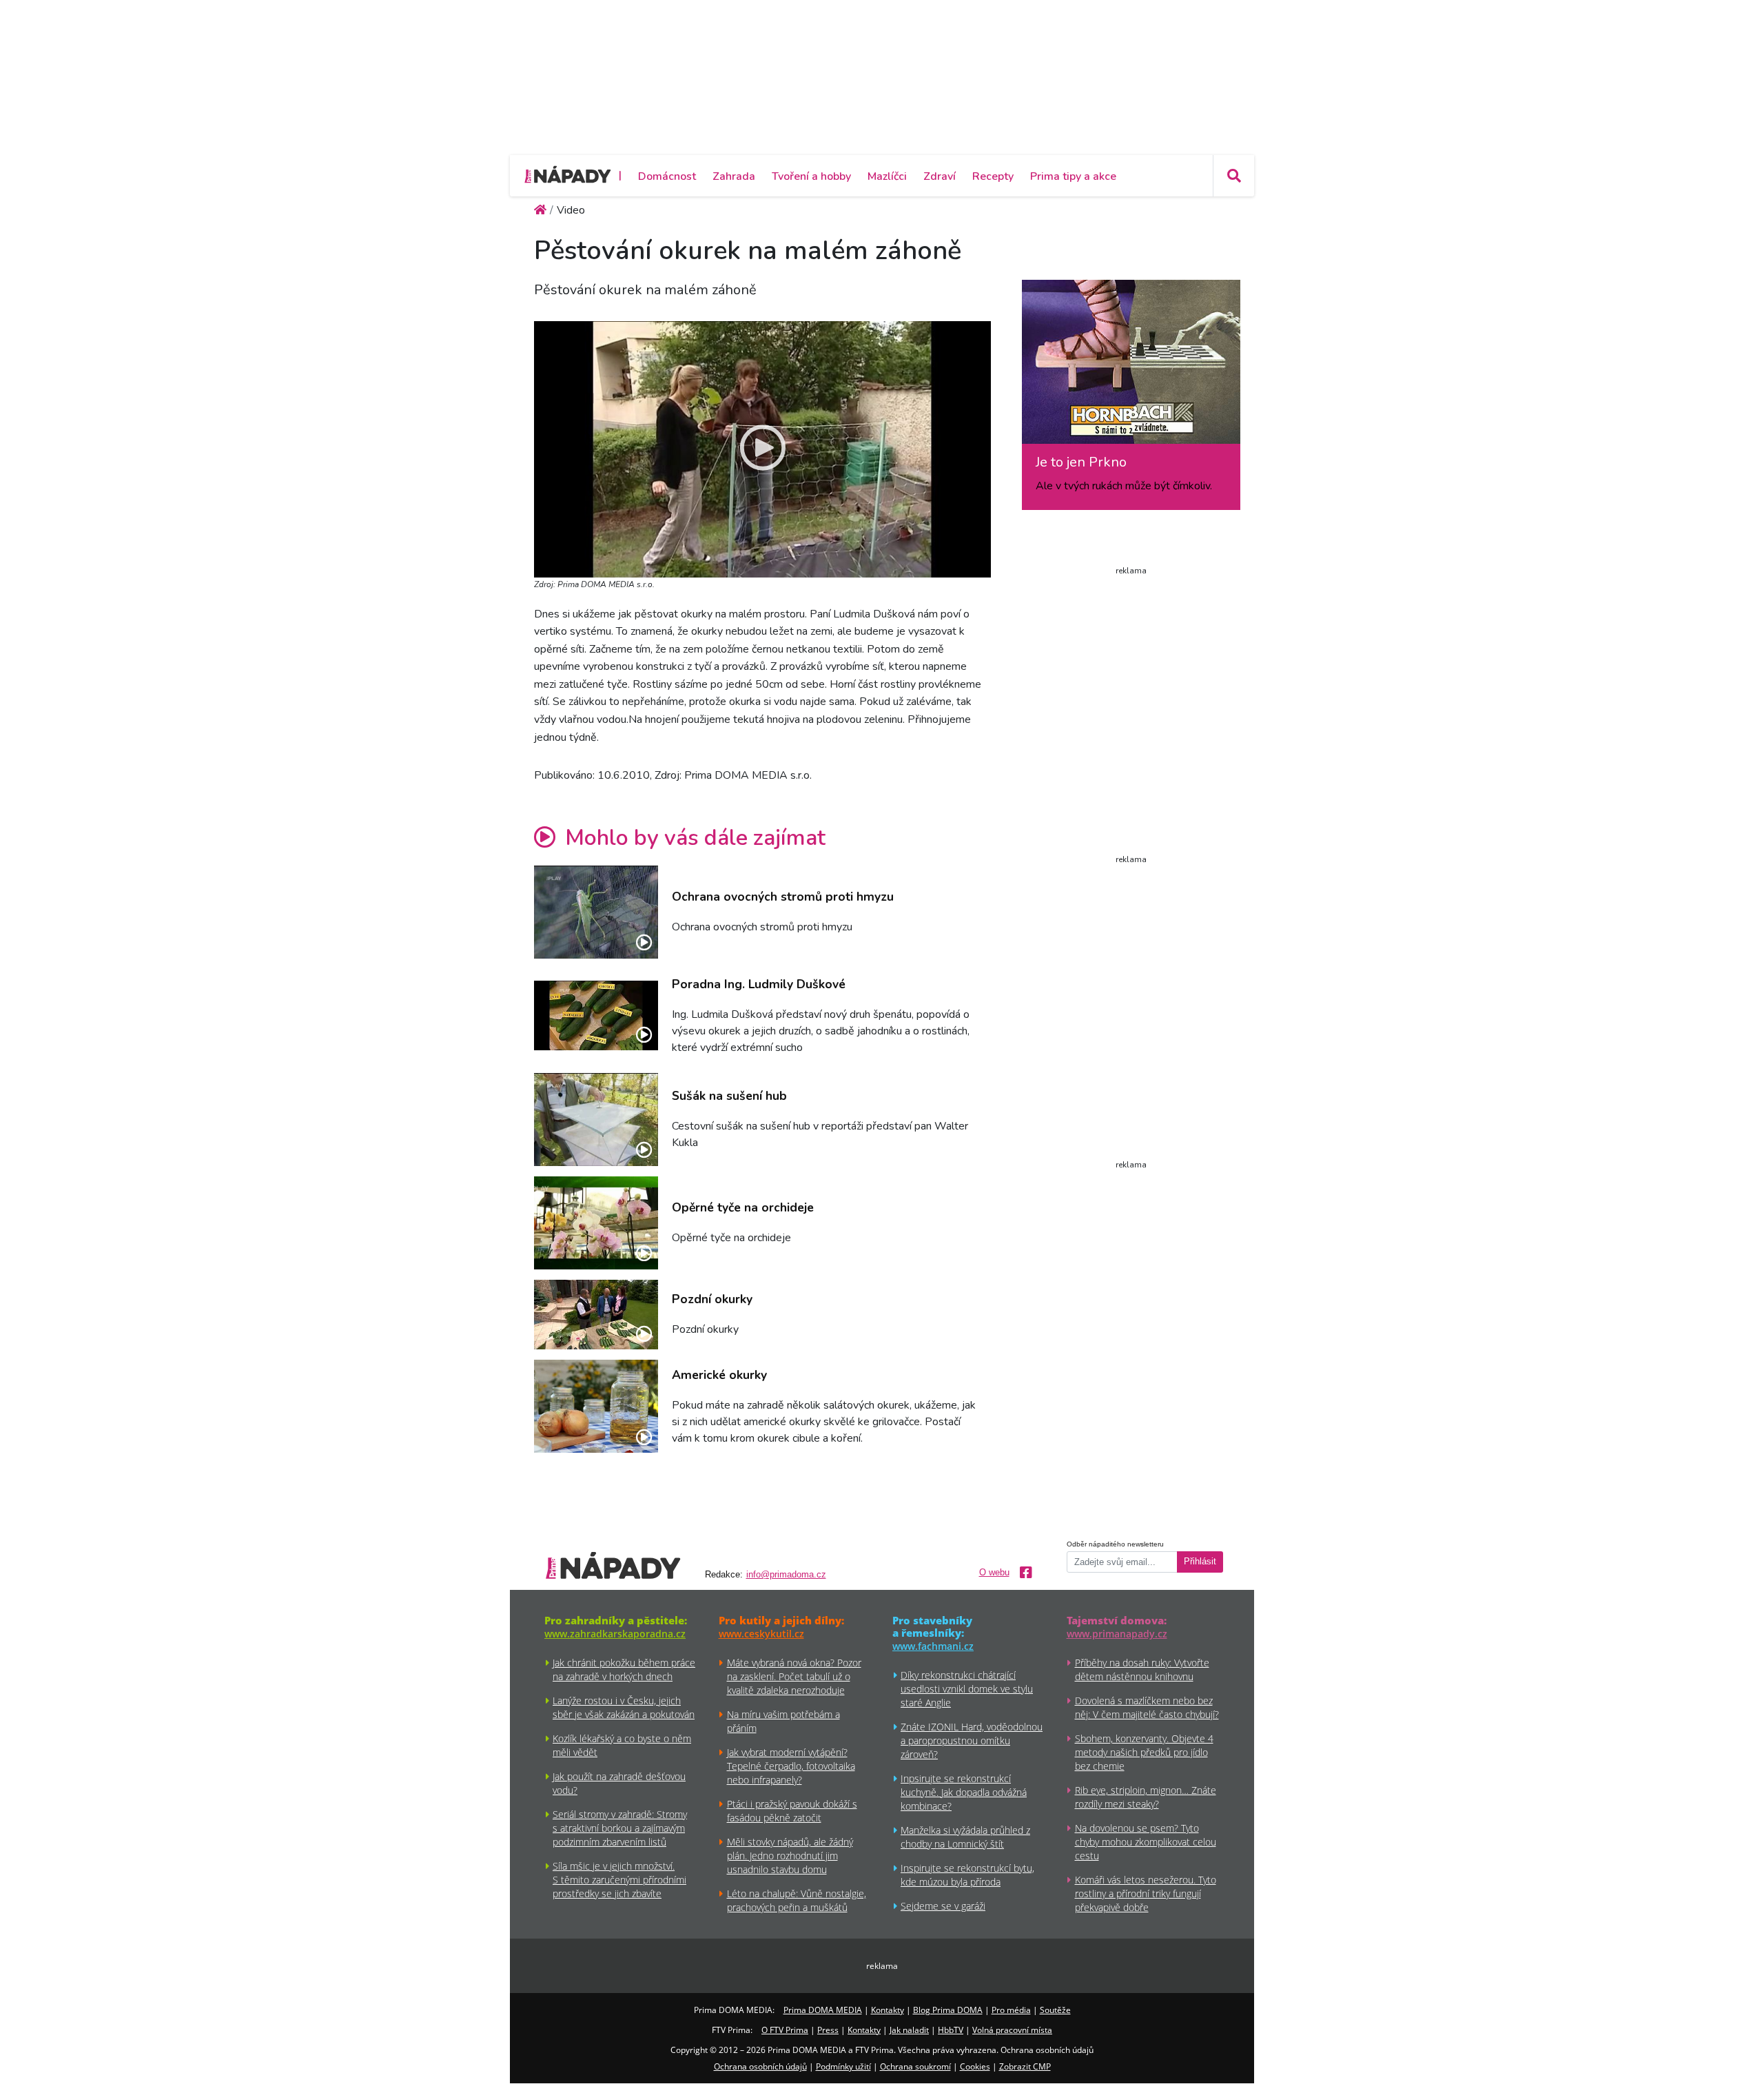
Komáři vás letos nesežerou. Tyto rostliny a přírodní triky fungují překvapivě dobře (1146, 1893)
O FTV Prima (785, 2030)
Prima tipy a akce (1073, 176)
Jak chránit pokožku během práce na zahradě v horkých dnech (624, 1669)
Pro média (1011, 2010)
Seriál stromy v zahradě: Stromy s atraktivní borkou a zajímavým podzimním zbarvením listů (620, 1828)
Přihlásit (1200, 1562)
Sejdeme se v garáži (943, 1906)
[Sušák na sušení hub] (596, 1120)
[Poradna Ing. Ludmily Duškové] (596, 1015)
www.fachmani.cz (933, 1646)
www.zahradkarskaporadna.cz (615, 1634)
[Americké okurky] (596, 1406)
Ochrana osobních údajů (760, 2066)
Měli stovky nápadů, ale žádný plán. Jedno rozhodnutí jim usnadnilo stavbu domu (790, 1856)
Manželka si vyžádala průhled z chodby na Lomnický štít (965, 1837)
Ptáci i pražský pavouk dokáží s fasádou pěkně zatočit (792, 1811)
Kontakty (888, 2010)
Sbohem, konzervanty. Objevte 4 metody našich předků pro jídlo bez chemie (1144, 1752)
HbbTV (951, 2030)
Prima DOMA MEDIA (823, 2010)
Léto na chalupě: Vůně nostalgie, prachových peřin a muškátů (797, 1900)
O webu (994, 1573)
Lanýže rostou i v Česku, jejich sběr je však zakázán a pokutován (624, 1707)
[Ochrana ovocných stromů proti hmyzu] (596, 912)
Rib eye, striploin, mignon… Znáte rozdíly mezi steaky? (1146, 1797)
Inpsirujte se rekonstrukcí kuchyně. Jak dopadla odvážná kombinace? (964, 1792)
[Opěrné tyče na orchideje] (596, 1223)
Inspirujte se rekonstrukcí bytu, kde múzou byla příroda (967, 1875)
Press (828, 2030)
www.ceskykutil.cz (761, 1634)
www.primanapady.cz (1117, 1634)
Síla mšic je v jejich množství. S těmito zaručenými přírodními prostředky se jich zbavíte (619, 1880)
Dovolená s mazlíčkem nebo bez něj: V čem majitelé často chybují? (1147, 1707)
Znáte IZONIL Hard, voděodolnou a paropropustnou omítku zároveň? (972, 1740)
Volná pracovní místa (1012, 2030)
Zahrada (734, 176)
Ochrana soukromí (915, 2066)
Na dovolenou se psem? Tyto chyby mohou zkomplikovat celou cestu (1146, 1842)
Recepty (993, 176)
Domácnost (667, 176)
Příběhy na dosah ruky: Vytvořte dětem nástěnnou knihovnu (1142, 1669)
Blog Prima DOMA (948, 2010)
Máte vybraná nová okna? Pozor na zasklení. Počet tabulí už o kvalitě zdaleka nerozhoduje (794, 1676)
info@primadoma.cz (786, 1575)
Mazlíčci (887, 176)
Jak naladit (909, 2030)
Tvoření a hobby (811, 176)
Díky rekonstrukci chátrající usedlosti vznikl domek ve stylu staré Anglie (967, 1689)
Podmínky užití (843, 2066)
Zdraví (940, 176)
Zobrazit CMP (1025, 2066)
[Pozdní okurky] (596, 1315)
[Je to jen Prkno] (1131, 367)
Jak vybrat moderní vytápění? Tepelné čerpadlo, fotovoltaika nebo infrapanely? (791, 1766)
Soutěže (1055, 2010)
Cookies (975, 2066)
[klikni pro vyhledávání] (1233, 176)
